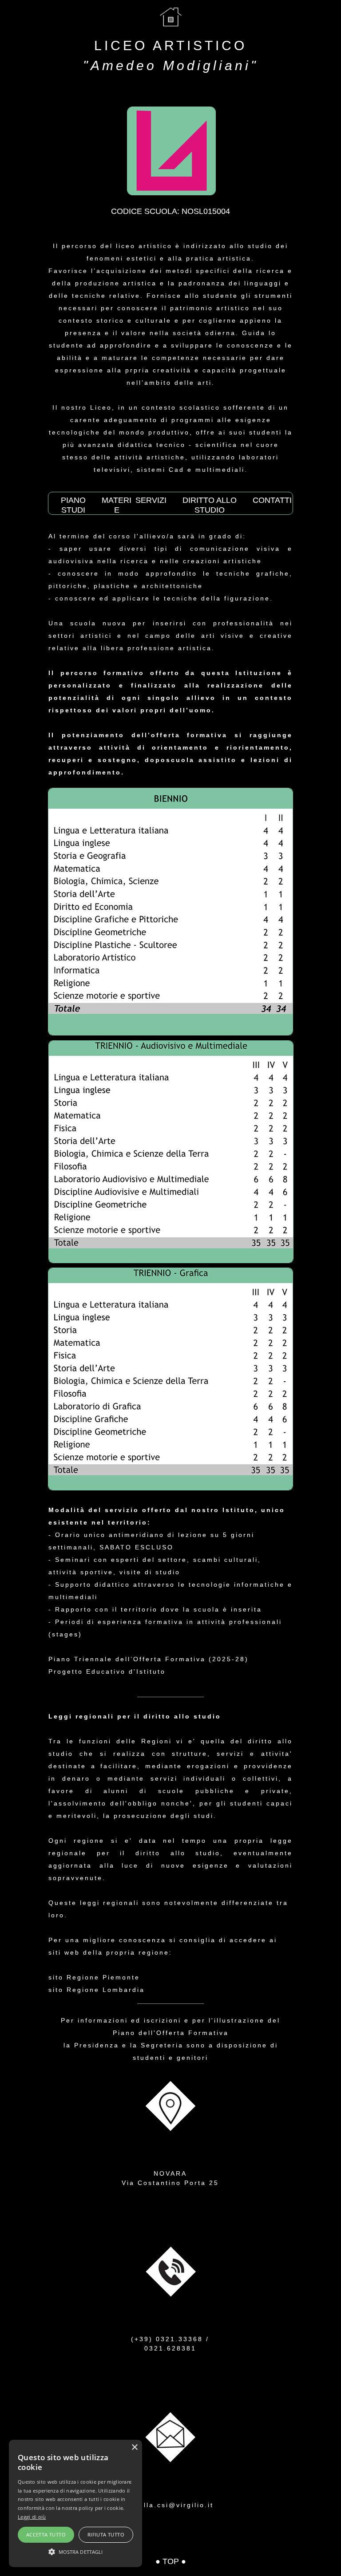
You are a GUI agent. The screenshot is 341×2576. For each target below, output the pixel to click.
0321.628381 (170, 2348)
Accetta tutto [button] (46, 2535)
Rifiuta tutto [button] (106, 2535)
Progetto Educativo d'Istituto (107, 1671)
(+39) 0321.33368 (167, 2339)
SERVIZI (151, 500)
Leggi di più (32, 2517)
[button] (75, 2551)
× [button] (134, 2448)
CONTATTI (272, 500)
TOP (171, 2561)
